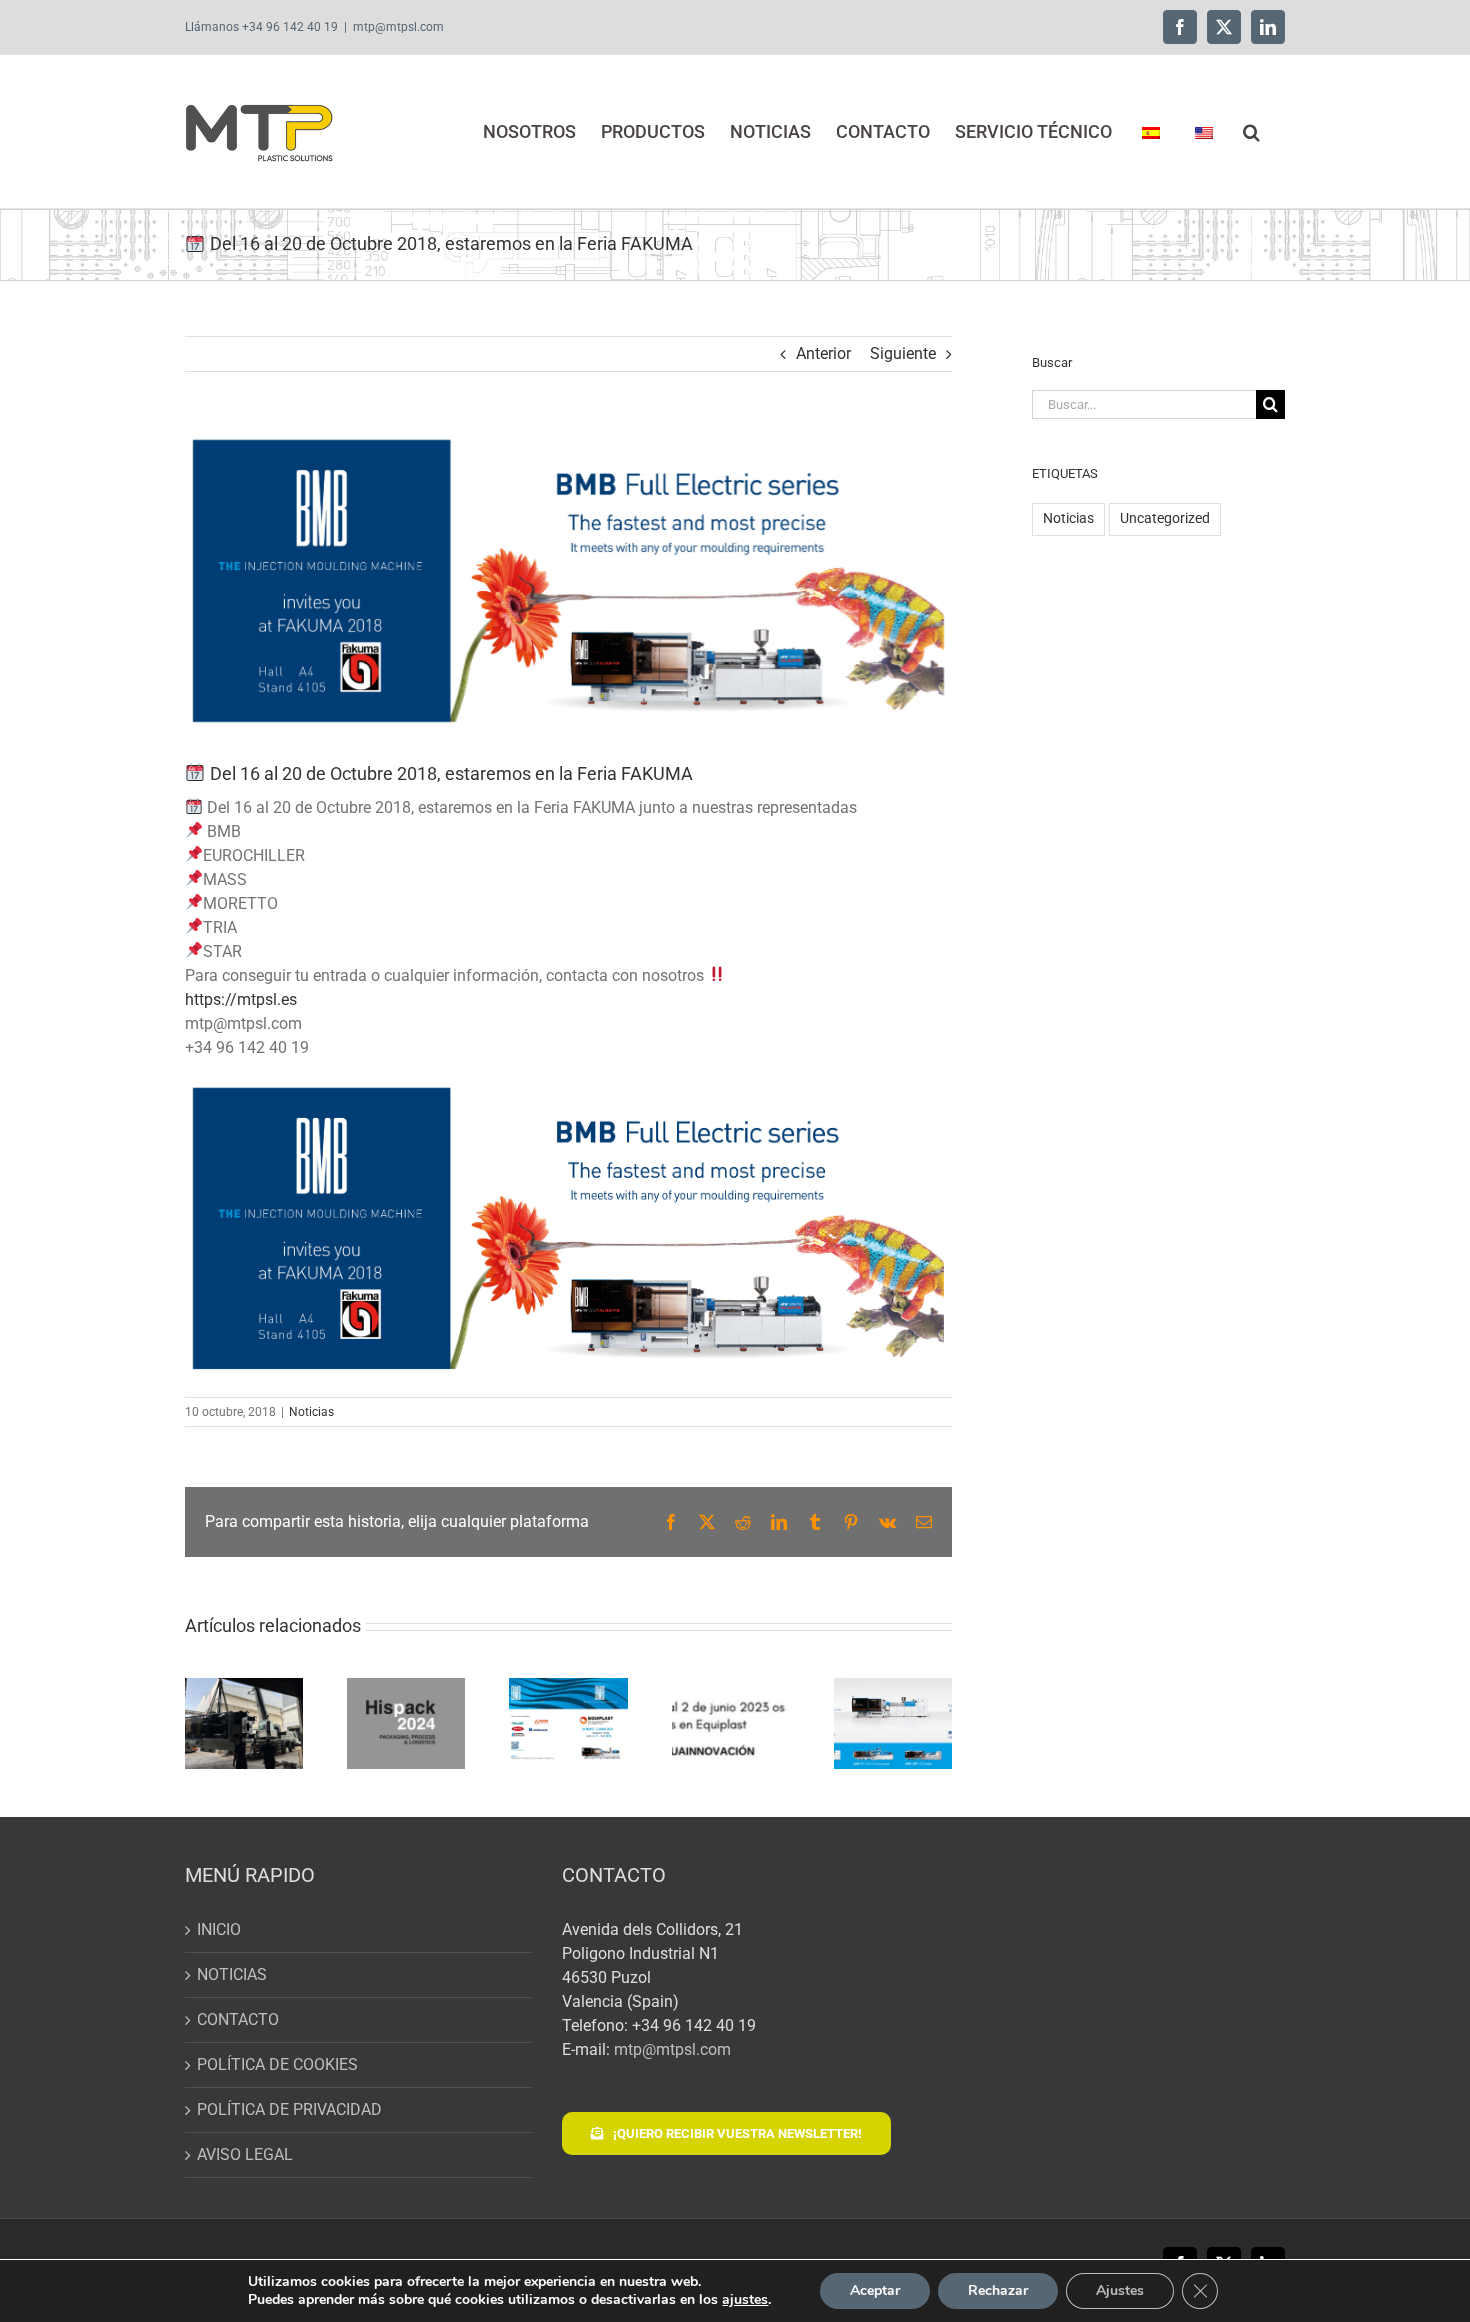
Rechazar (998, 2290)
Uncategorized (1165, 518)
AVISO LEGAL (245, 2154)
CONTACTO (238, 2019)
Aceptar (875, 2290)
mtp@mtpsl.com (398, 27)
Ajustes (1120, 2290)
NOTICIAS (232, 1974)
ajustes (745, 2300)
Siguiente (903, 353)
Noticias (311, 1412)
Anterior (823, 353)
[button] (1251, 131)
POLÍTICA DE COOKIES (277, 2064)
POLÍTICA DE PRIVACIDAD (289, 2109)
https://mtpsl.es (241, 999)
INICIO (219, 1929)
